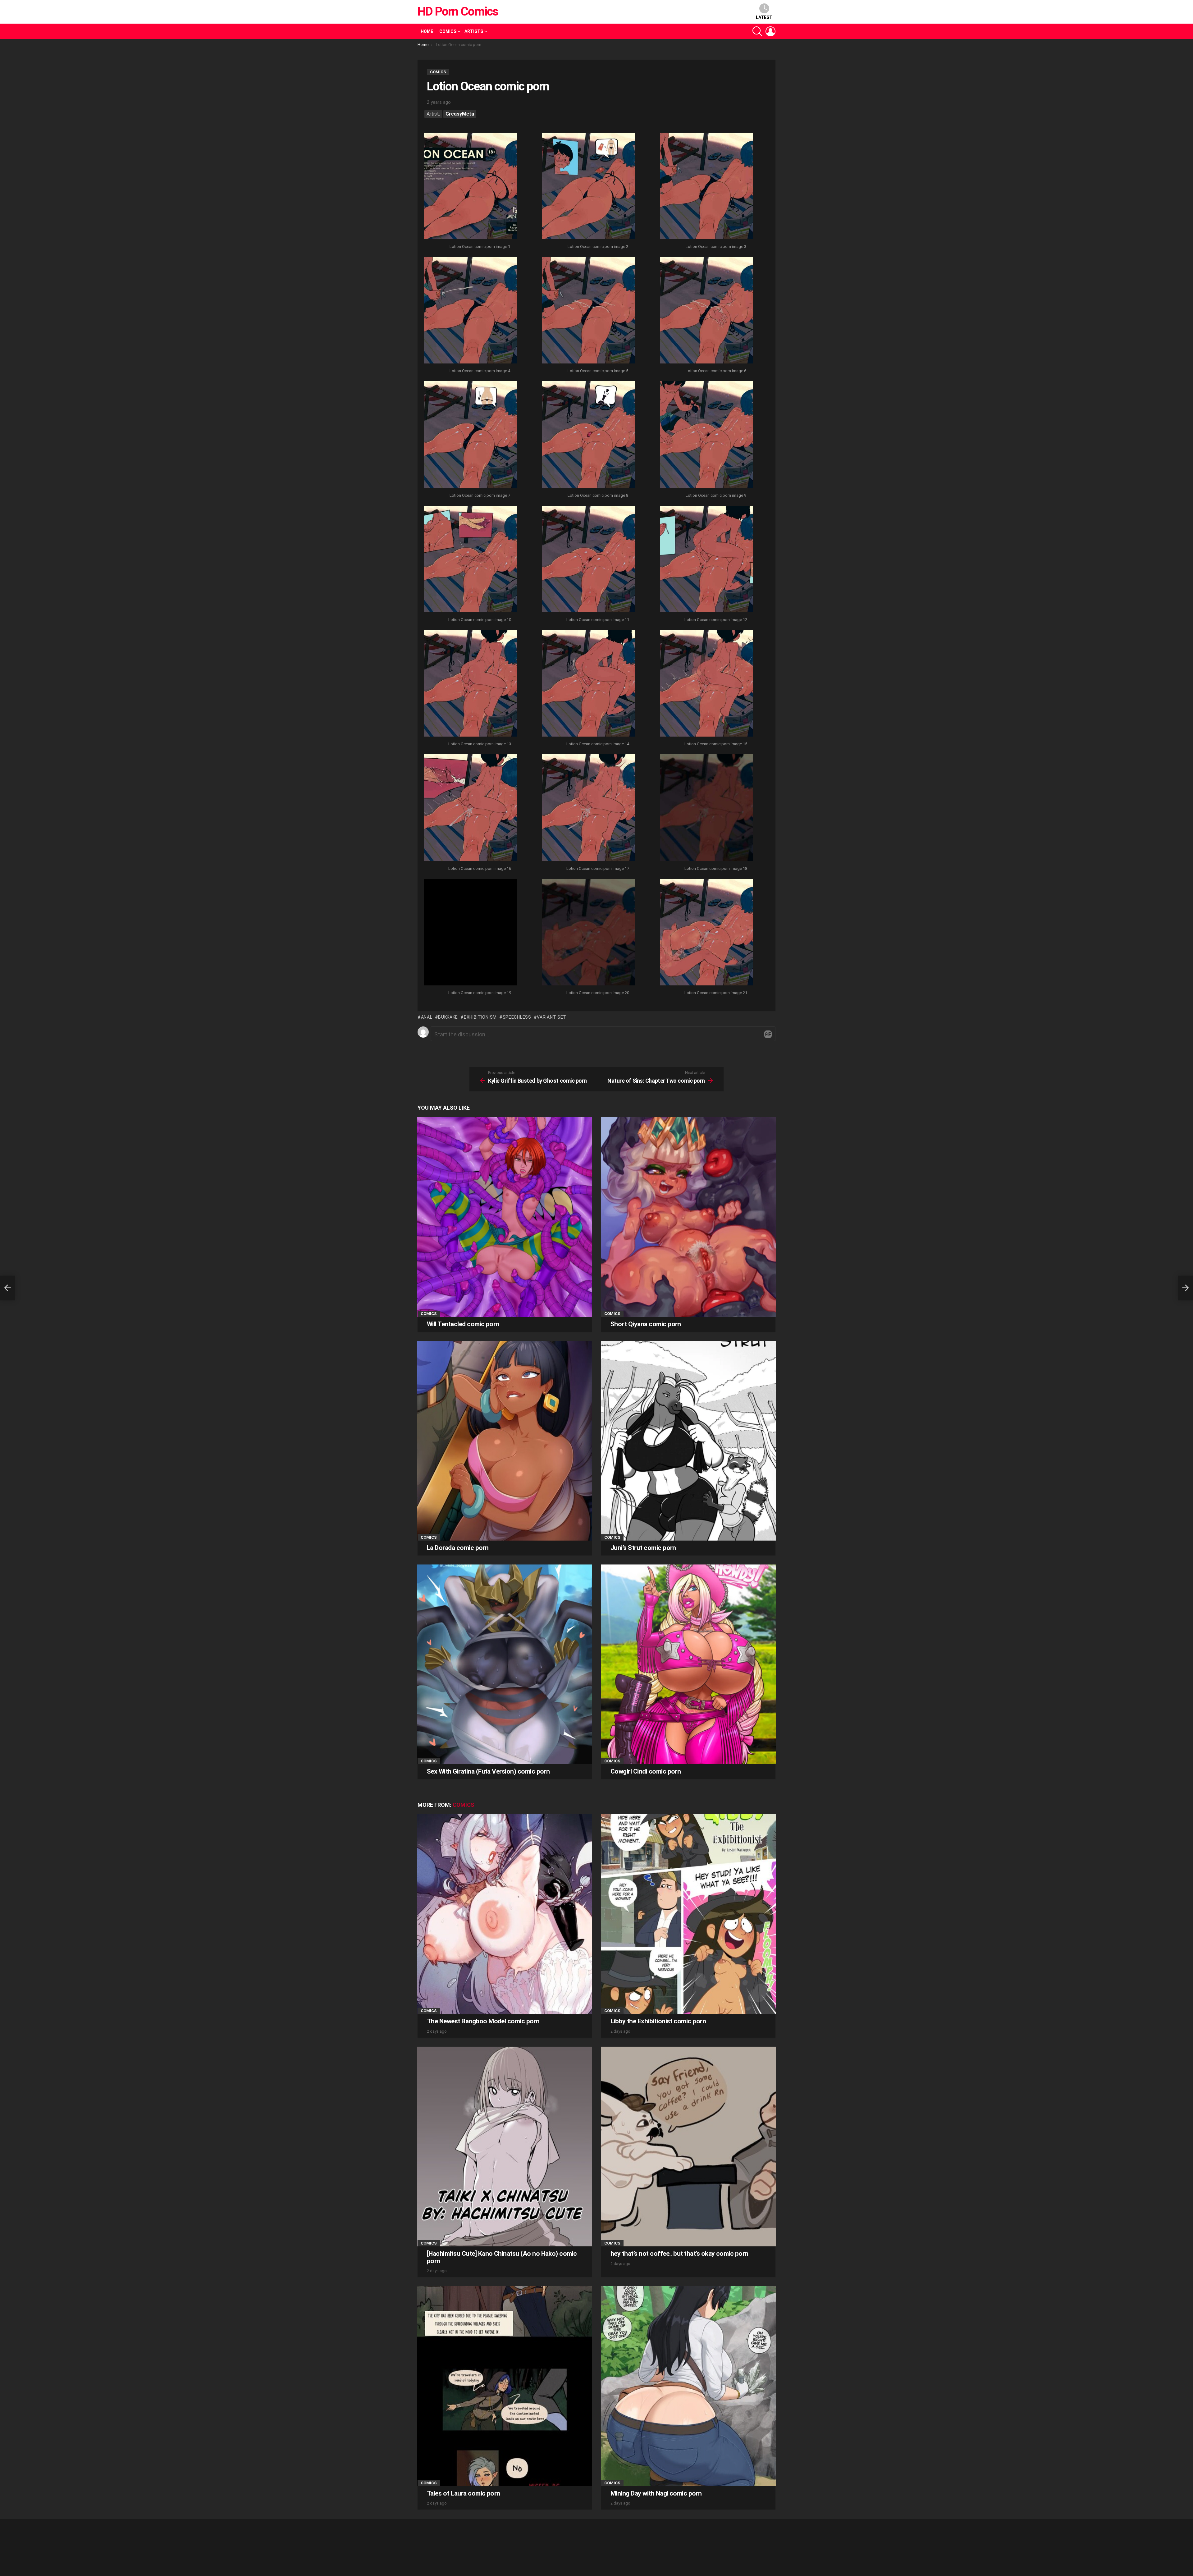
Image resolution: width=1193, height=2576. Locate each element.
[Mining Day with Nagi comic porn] (688, 2386)
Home (427, 31)
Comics (448, 31)
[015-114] (706, 684)
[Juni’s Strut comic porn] (688, 1441)
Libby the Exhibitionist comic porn (658, 2021)
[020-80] (588, 933)
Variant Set (552, 1017)
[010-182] (470, 560)
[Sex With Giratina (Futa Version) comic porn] (505, 1664)
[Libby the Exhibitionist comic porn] (688, 1914)
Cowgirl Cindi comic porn (646, 1771)
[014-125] (588, 684)
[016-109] (470, 808)
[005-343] (588, 311)
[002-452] (588, 187)
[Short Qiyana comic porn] (688, 1217)
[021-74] (706, 933)
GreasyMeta (460, 114)
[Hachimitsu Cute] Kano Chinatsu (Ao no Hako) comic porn (502, 2257)
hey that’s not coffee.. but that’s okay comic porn (679, 2254)
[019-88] (470, 933)
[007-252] (470, 435)
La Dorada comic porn (458, 1548)
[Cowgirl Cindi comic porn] (688, 1664)
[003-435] (706, 187)
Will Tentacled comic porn (463, 1324)
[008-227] (588, 435)
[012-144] (706, 560)
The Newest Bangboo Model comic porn (483, 2021)
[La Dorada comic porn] (505, 1441)
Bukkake (448, 1017)
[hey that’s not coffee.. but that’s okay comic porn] (688, 2147)
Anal (427, 1017)
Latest (764, 17)
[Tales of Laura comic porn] (505, 2386)
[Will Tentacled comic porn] (505, 1217)
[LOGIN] (770, 31)
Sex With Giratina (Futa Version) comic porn (488, 1771)
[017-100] (588, 808)
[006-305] (706, 311)
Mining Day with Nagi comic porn (656, 2493)
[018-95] (706, 808)
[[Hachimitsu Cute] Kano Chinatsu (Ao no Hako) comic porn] (505, 2147)
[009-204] (706, 435)
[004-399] (470, 311)
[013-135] (470, 684)
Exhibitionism (480, 1017)
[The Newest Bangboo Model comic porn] (505, 1914)
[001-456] (470, 187)
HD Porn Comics (458, 11)
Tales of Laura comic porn (464, 2493)
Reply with (768, 1034)
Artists (474, 31)
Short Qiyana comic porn (646, 1324)
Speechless (517, 1017)
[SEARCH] (757, 31)
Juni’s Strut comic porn (643, 1548)
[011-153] (588, 560)
